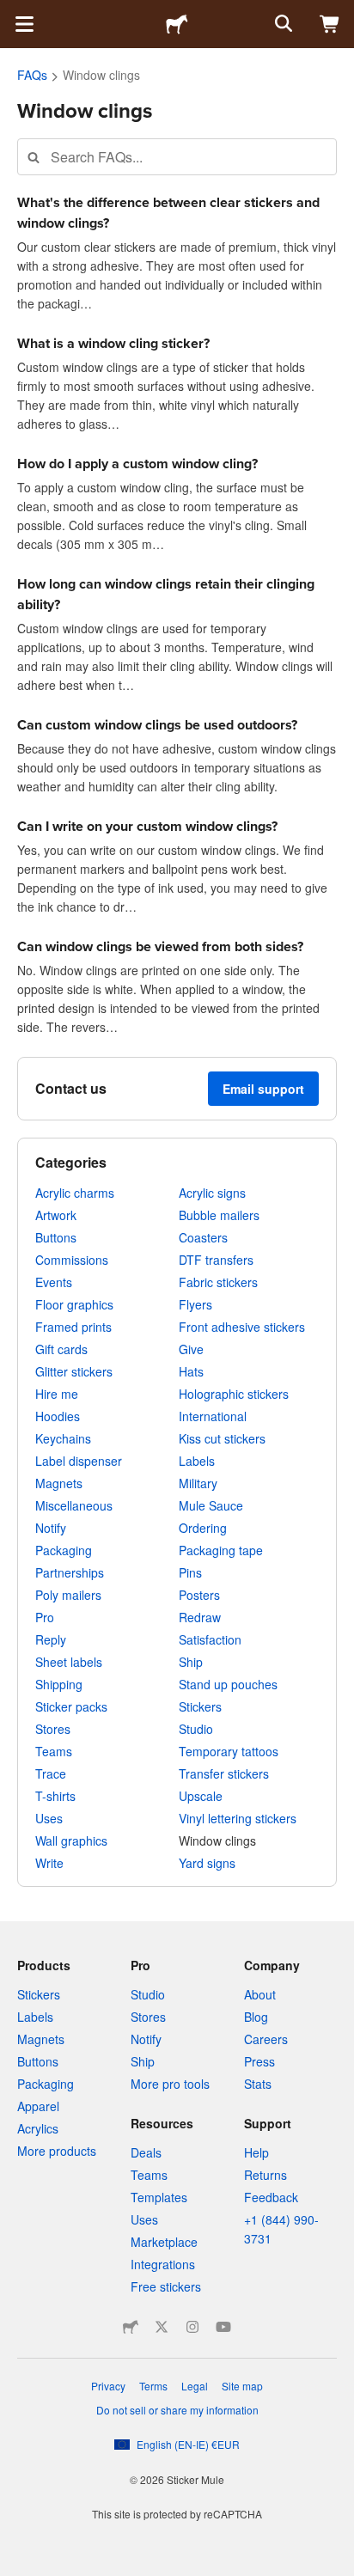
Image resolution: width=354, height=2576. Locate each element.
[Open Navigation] (24, 24)
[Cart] (330, 24)
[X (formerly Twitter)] (162, 2327)
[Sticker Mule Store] (131, 2327)
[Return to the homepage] (177, 24)
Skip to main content (13, 13)
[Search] (282, 24)
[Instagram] (192, 2327)
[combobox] (177, 157)
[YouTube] (223, 2327)
